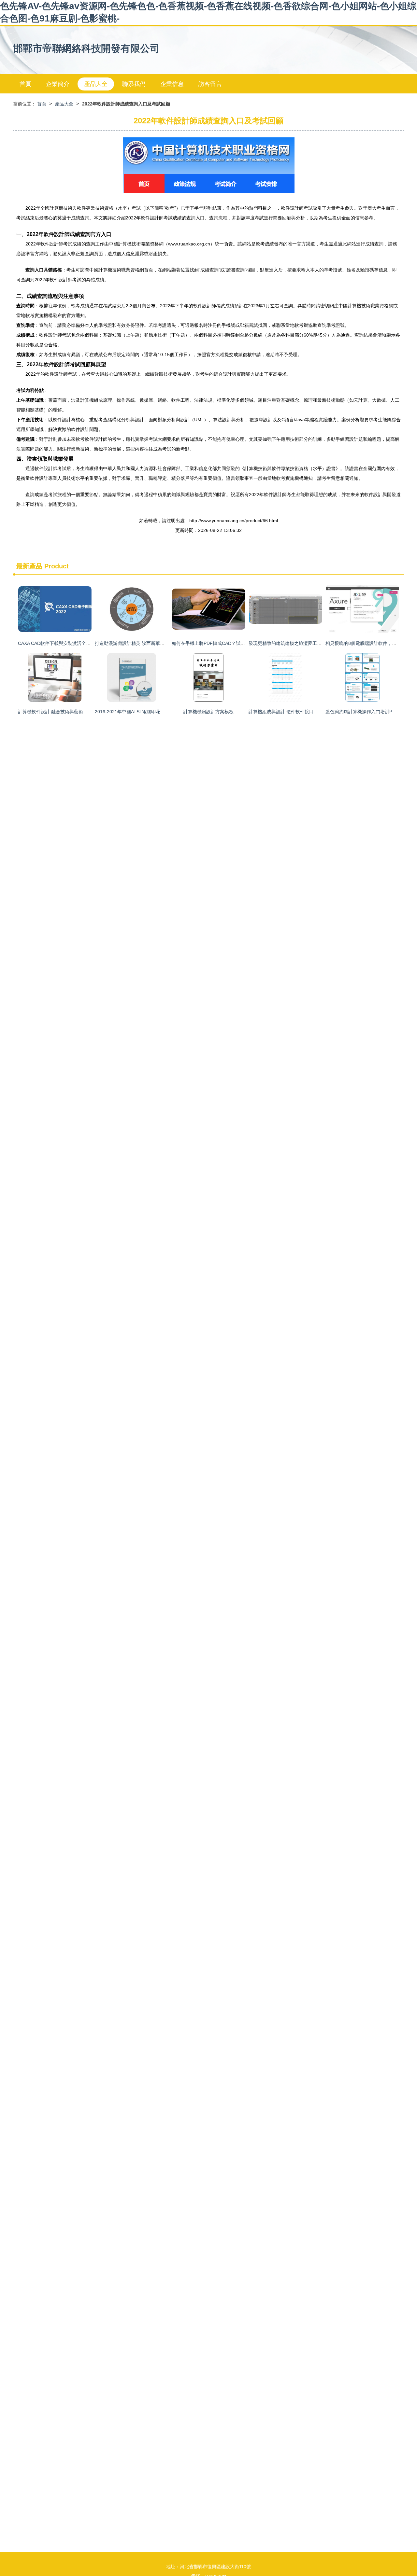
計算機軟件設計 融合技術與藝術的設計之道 (62, 712)
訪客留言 (210, 84)
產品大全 (96, 84)
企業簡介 (58, 84)
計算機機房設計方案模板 (208, 712)
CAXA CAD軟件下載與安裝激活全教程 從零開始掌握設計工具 (80, 643)
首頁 (25, 84)
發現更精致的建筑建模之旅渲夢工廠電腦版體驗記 (299, 643)
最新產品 (29, 566)
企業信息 (172, 84)
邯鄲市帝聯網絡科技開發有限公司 (86, 48)
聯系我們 (134, 84)
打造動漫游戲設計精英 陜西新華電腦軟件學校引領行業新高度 (157, 643)
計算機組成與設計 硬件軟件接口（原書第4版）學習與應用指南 (312, 712)
